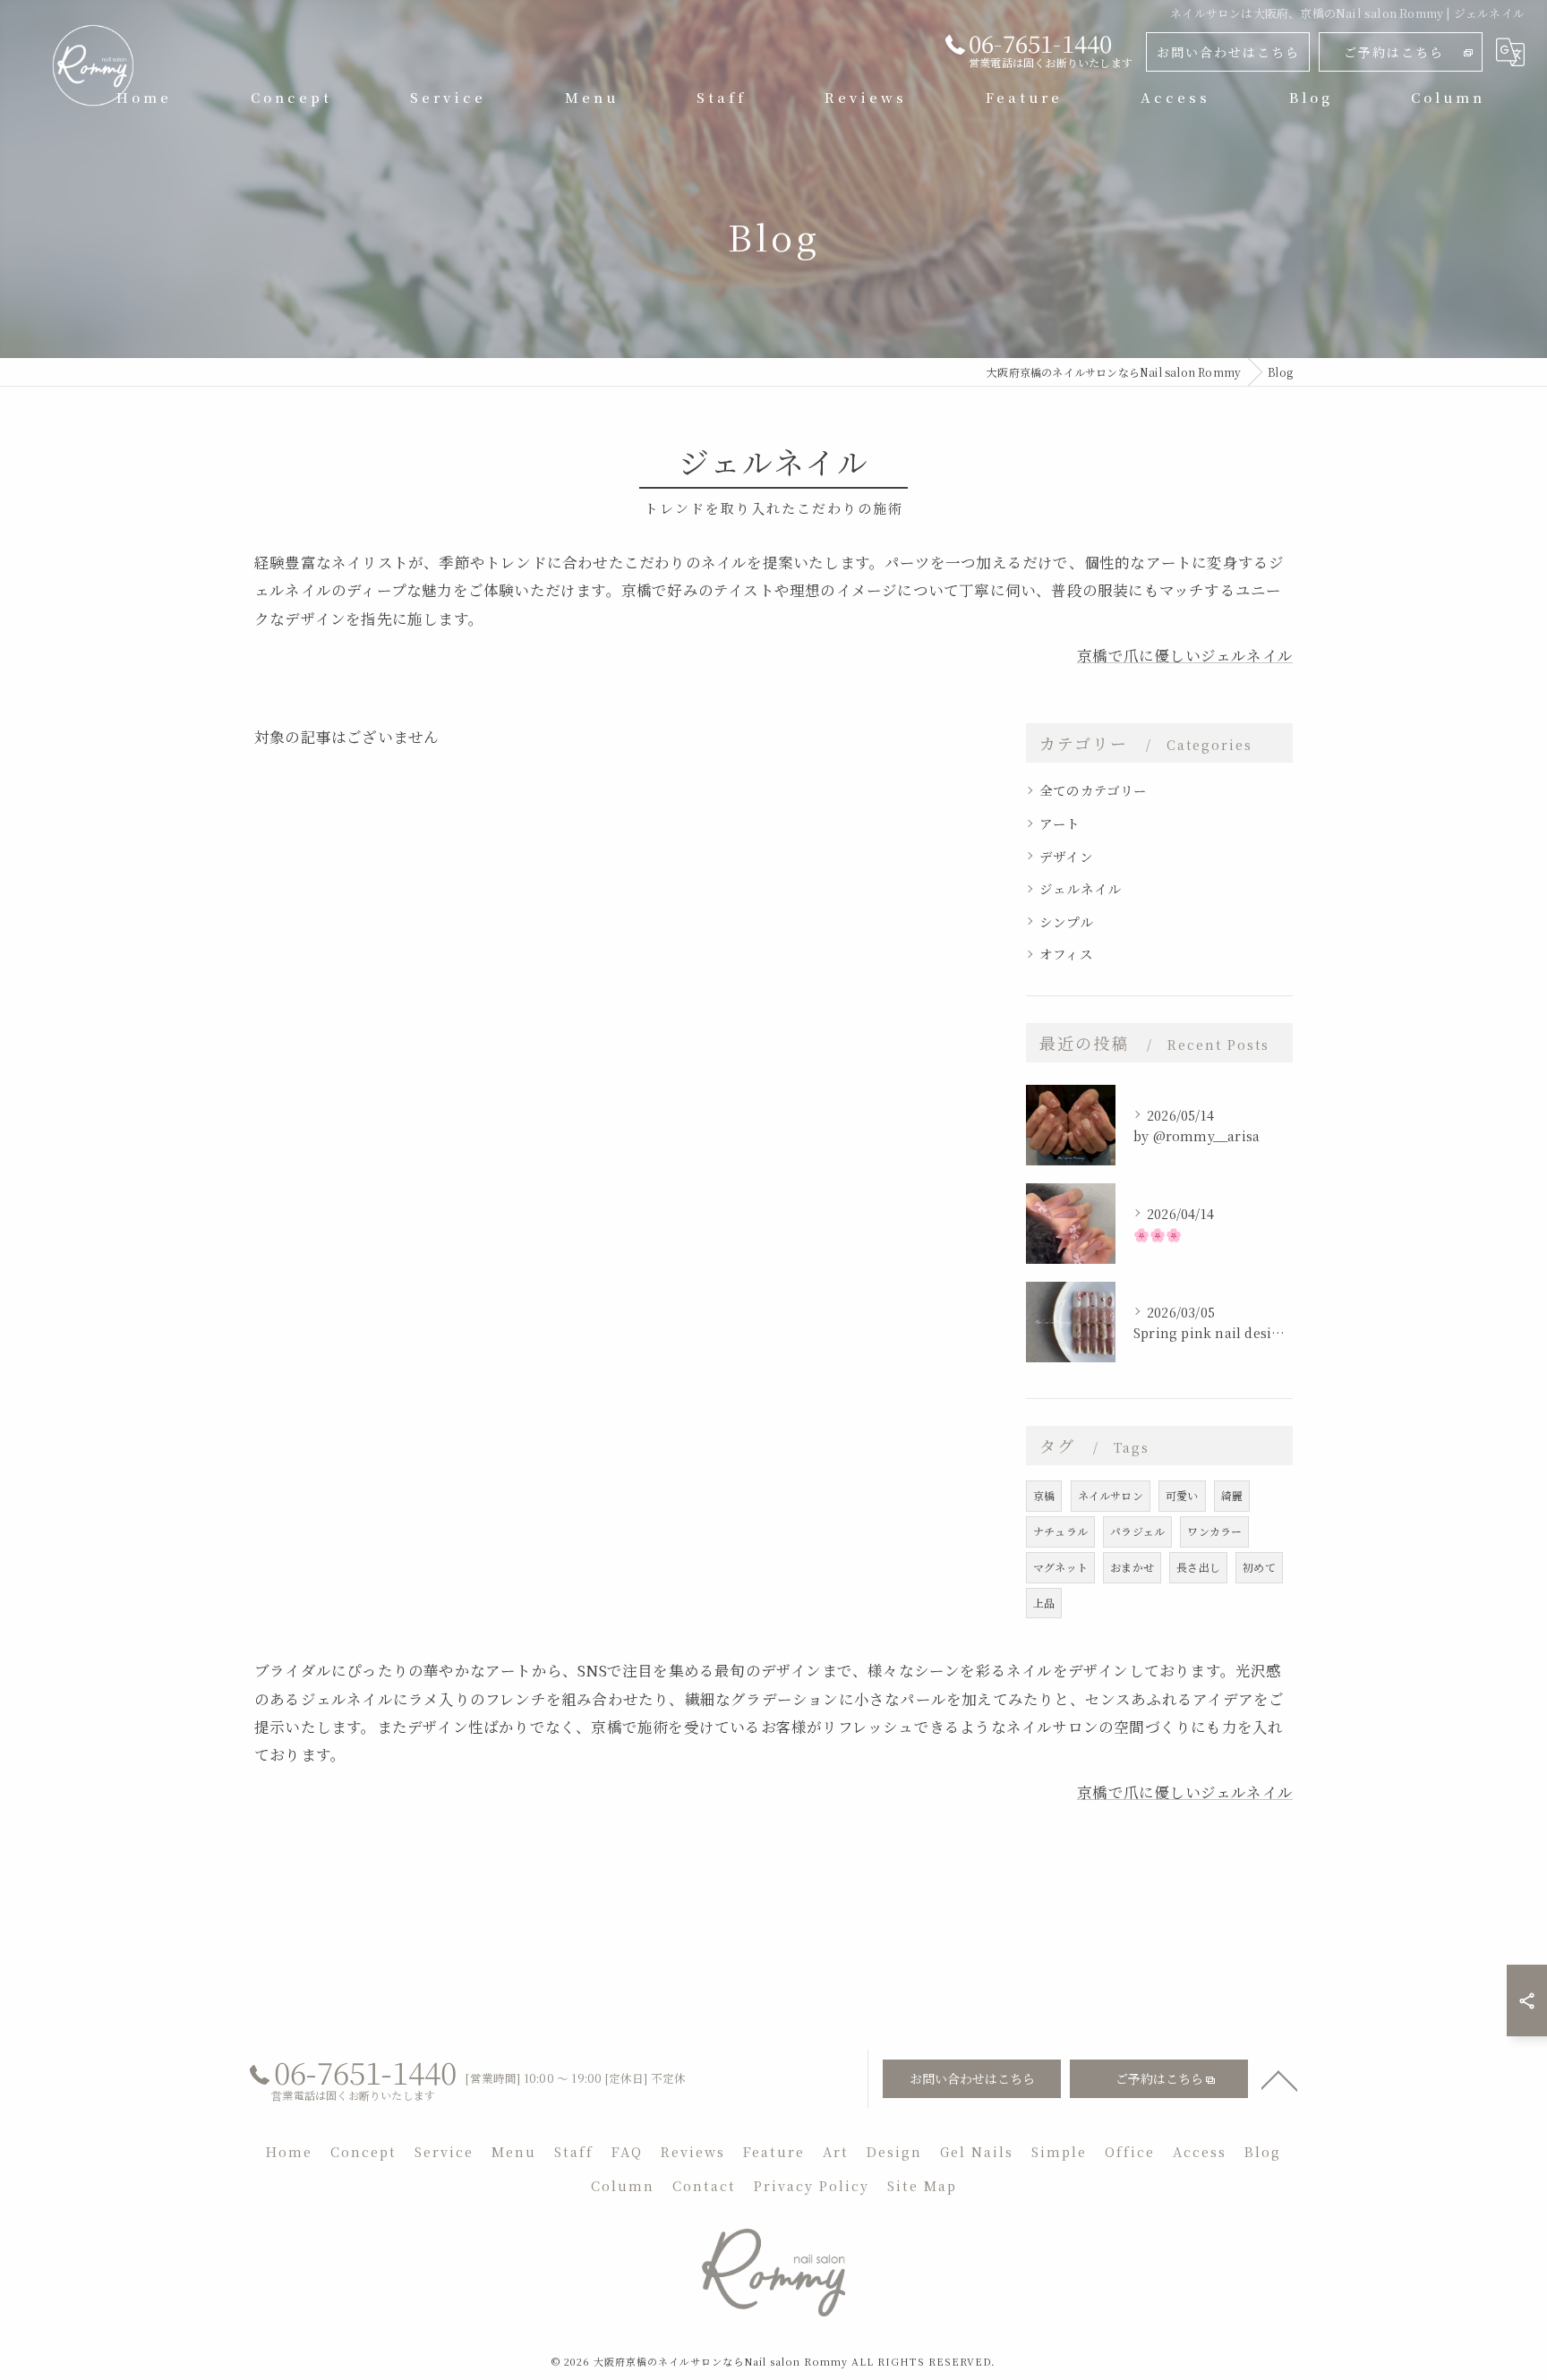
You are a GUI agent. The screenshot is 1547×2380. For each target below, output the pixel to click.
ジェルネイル (1080, 888)
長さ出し (1198, 1567)
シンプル (1066, 921)
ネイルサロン (1111, 1495)
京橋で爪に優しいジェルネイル (1185, 655)
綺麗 (1232, 1495)
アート (1060, 823)
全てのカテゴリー (1094, 790)
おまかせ (1132, 1567)
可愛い (1182, 1495)
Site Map (922, 2185)
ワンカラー (1214, 1531)
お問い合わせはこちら (1228, 52)
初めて (1259, 1567)
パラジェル (1137, 1531)
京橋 (1044, 1495)
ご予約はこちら (1394, 52)
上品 (1044, 1603)
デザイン (1066, 856)
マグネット (1060, 1567)
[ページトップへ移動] (1279, 2079)
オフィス (1066, 954)
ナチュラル (1060, 1531)
